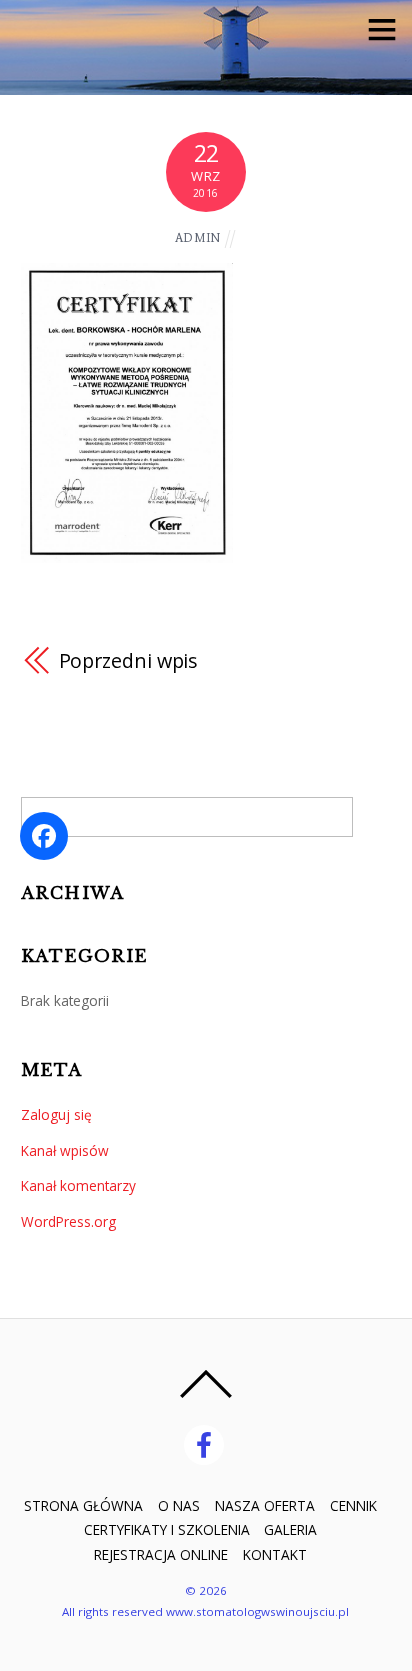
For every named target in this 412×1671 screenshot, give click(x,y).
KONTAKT (275, 1554)
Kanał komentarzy (78, 1185)
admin (198, 237)
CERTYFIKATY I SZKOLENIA (167, 1529)
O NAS (179, 1505)
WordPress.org (68, 1221)
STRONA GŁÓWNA (83, 1505)
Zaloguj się (56, 1114)
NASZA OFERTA (265, 1505)
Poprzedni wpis (129, 660)
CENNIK (353, 1505)
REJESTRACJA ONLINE (161, 1554)
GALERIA (290, 1529)
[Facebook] (207, 1443)
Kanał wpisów (65, 1150)
